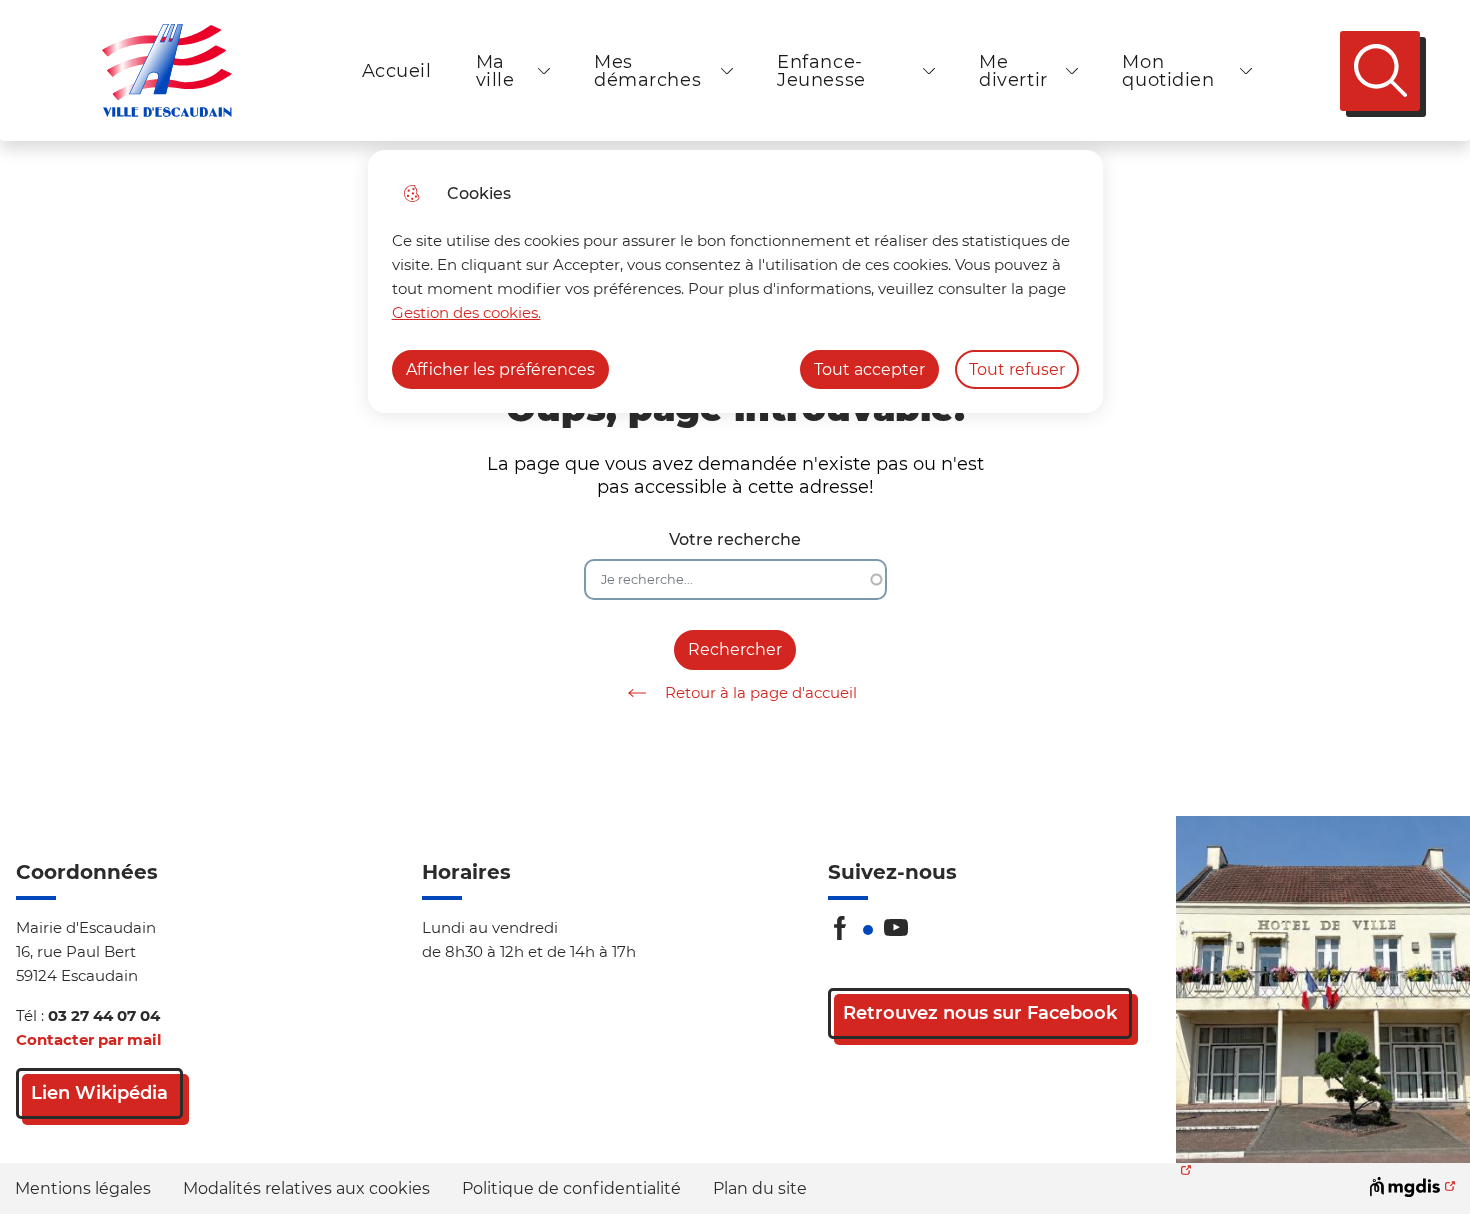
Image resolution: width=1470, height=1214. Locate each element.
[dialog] (735, 281)
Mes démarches (647, 71)
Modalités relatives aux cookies (306, 1188)
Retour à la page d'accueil (761, 692)
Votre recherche (735, 539)
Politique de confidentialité (571, 1188)
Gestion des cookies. (466, 312)
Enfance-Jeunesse (821, 71)
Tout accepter (869, 369)
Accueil (397, 71)
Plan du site (760, 1188)
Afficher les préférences (500, 369)
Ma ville (495, 71)
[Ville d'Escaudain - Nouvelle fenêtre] (1323, 990)
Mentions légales (83, 1188)
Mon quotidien (1168, 71)
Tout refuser (1017, 369)
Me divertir (1013, 71)
